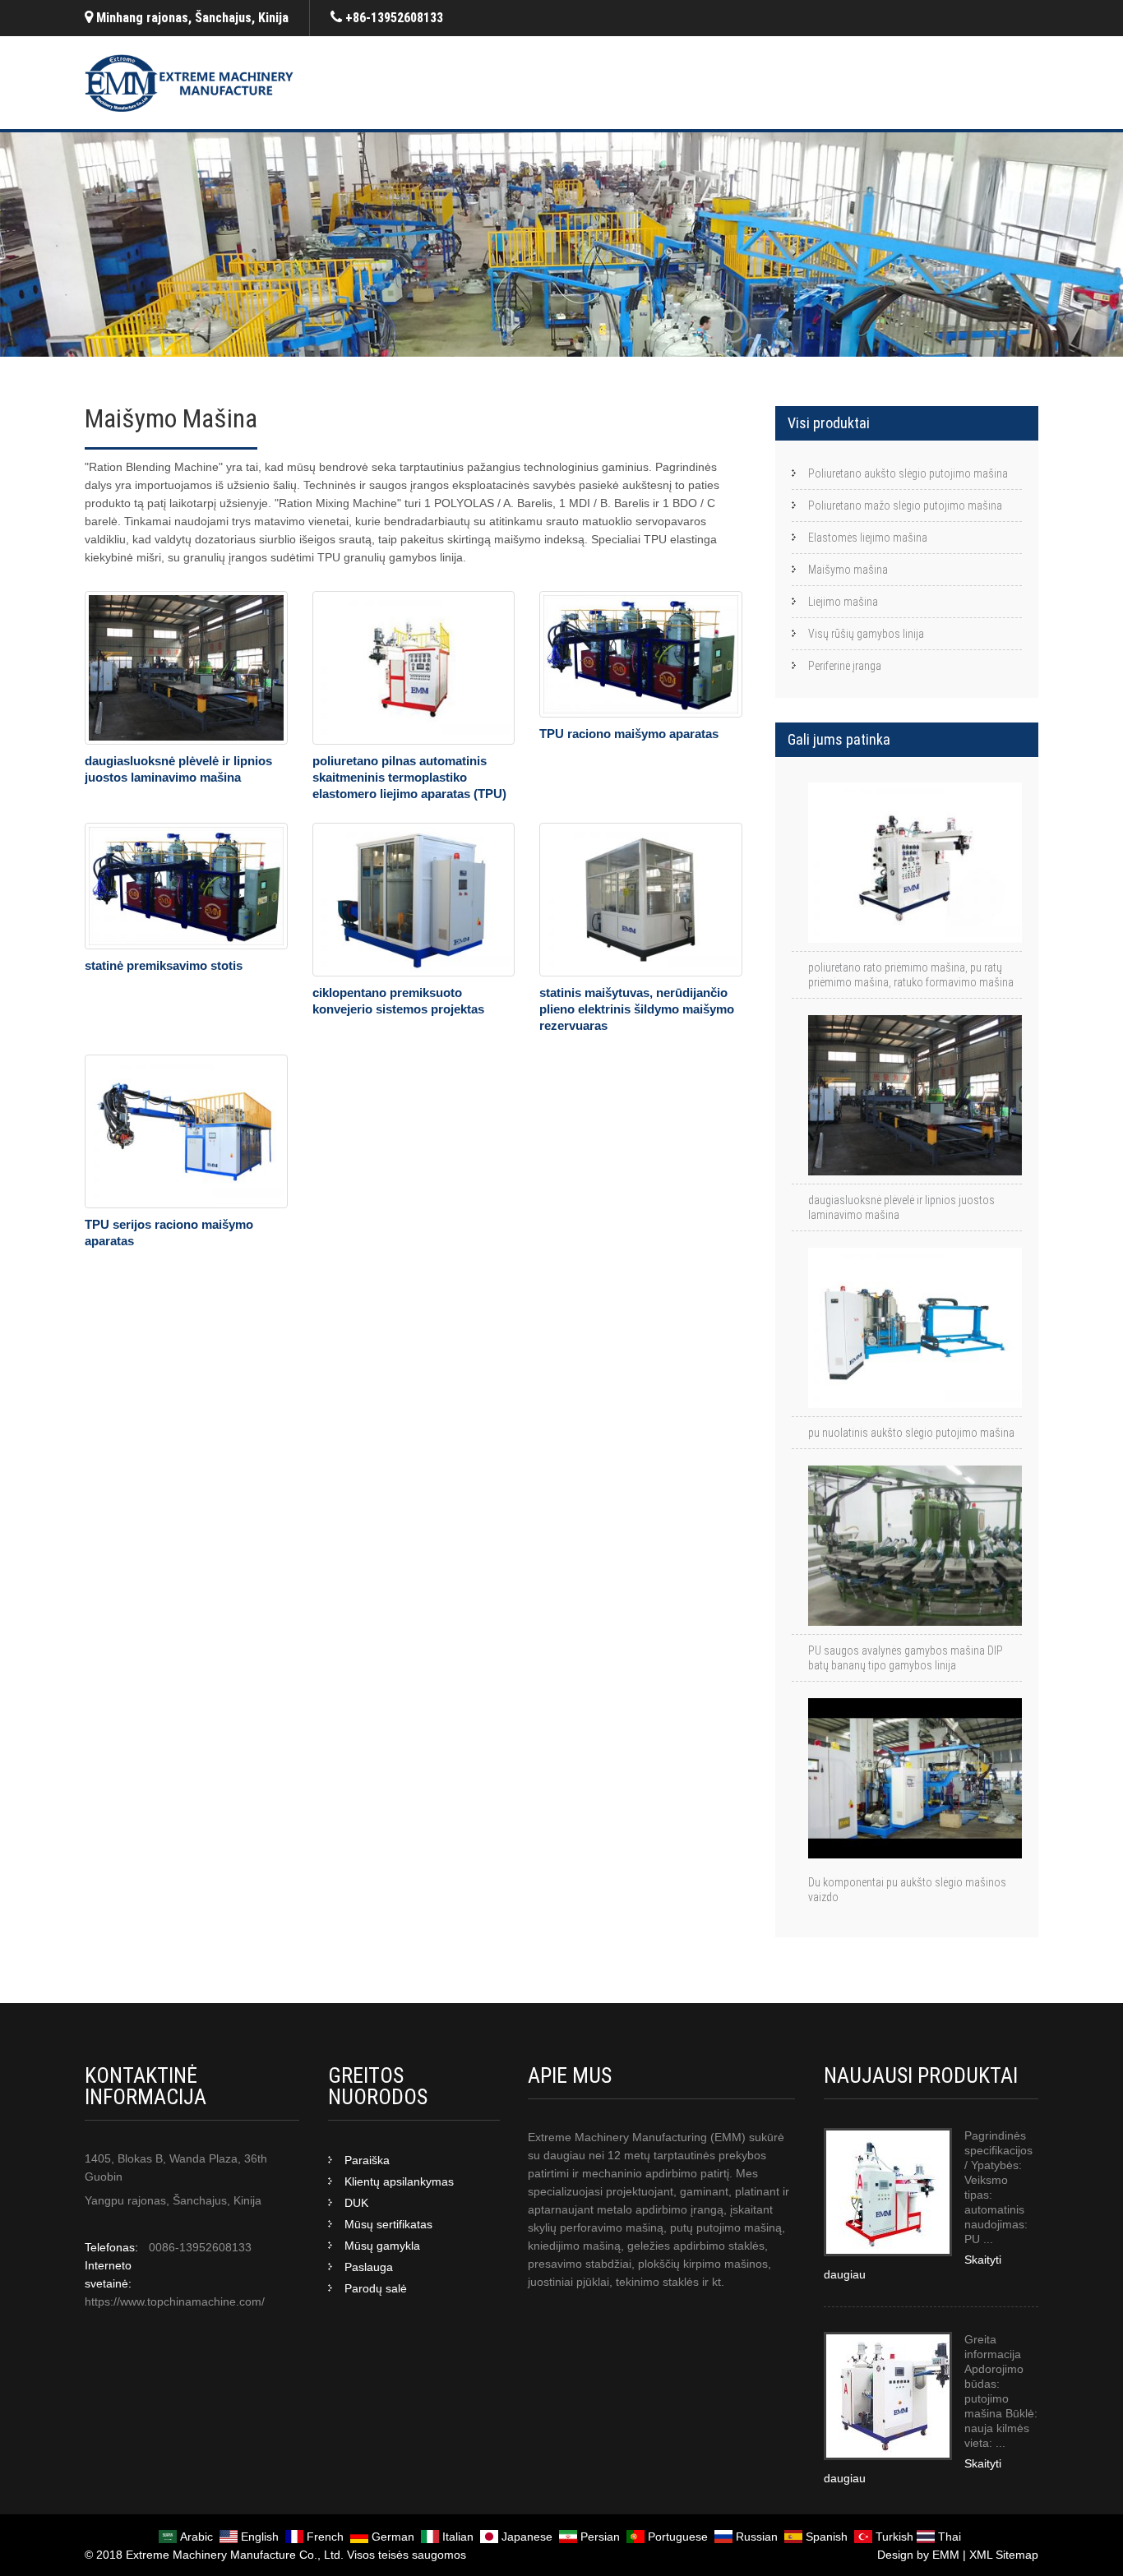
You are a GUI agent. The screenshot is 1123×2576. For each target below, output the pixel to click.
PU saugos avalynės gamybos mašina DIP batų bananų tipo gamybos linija (906, 1658)
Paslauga (369, 2267)
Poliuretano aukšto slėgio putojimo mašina (908, 473)
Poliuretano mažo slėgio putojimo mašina (905, 506)
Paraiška (367, 2160)
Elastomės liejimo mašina (868, 538)
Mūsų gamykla (382, 2246)
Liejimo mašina (843, 602)
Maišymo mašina (848, 570)
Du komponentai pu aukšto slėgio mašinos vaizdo (907, 1890)
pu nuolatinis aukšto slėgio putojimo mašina (911, 1433)
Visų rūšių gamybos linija (866, 634)
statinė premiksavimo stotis (164, 965)
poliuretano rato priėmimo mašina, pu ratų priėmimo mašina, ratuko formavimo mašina (911, 975)
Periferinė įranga (845, 666)
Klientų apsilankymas (399, 2181)
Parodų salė (376, 2288)
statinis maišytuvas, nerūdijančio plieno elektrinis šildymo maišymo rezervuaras (637, 1009)
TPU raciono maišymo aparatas (629, 734)
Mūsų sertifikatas (388, 2224)
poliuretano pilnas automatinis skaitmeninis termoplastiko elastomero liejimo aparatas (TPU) (409, 777)
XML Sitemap (1004, 2555)
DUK (356, 2203)
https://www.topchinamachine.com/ (175, 2301)
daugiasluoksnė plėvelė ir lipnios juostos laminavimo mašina (901, 1207)
